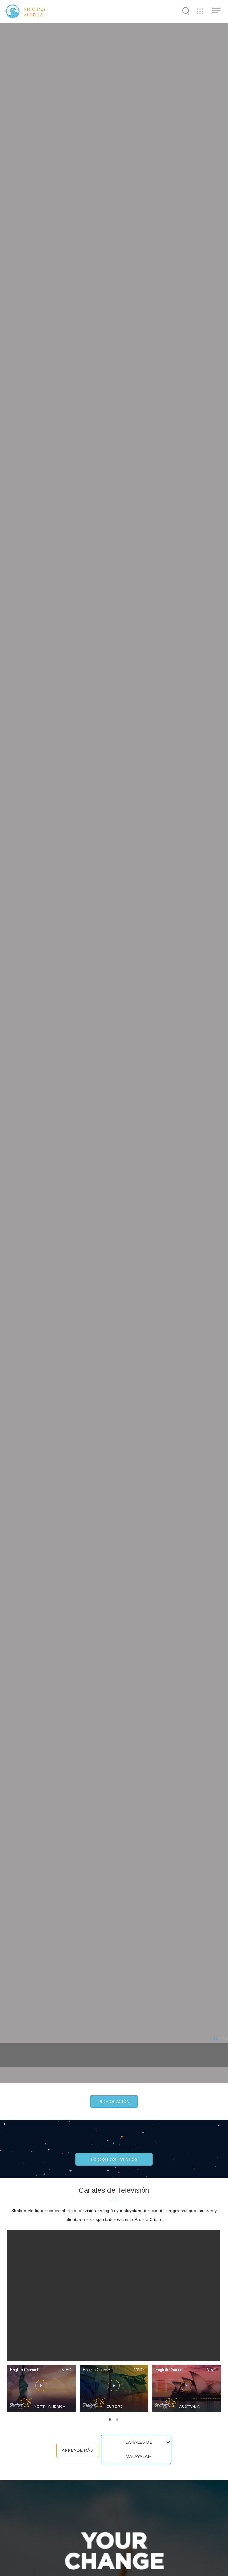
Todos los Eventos (114, 2159)
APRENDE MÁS (77, 2450)
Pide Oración (114, 2102)
